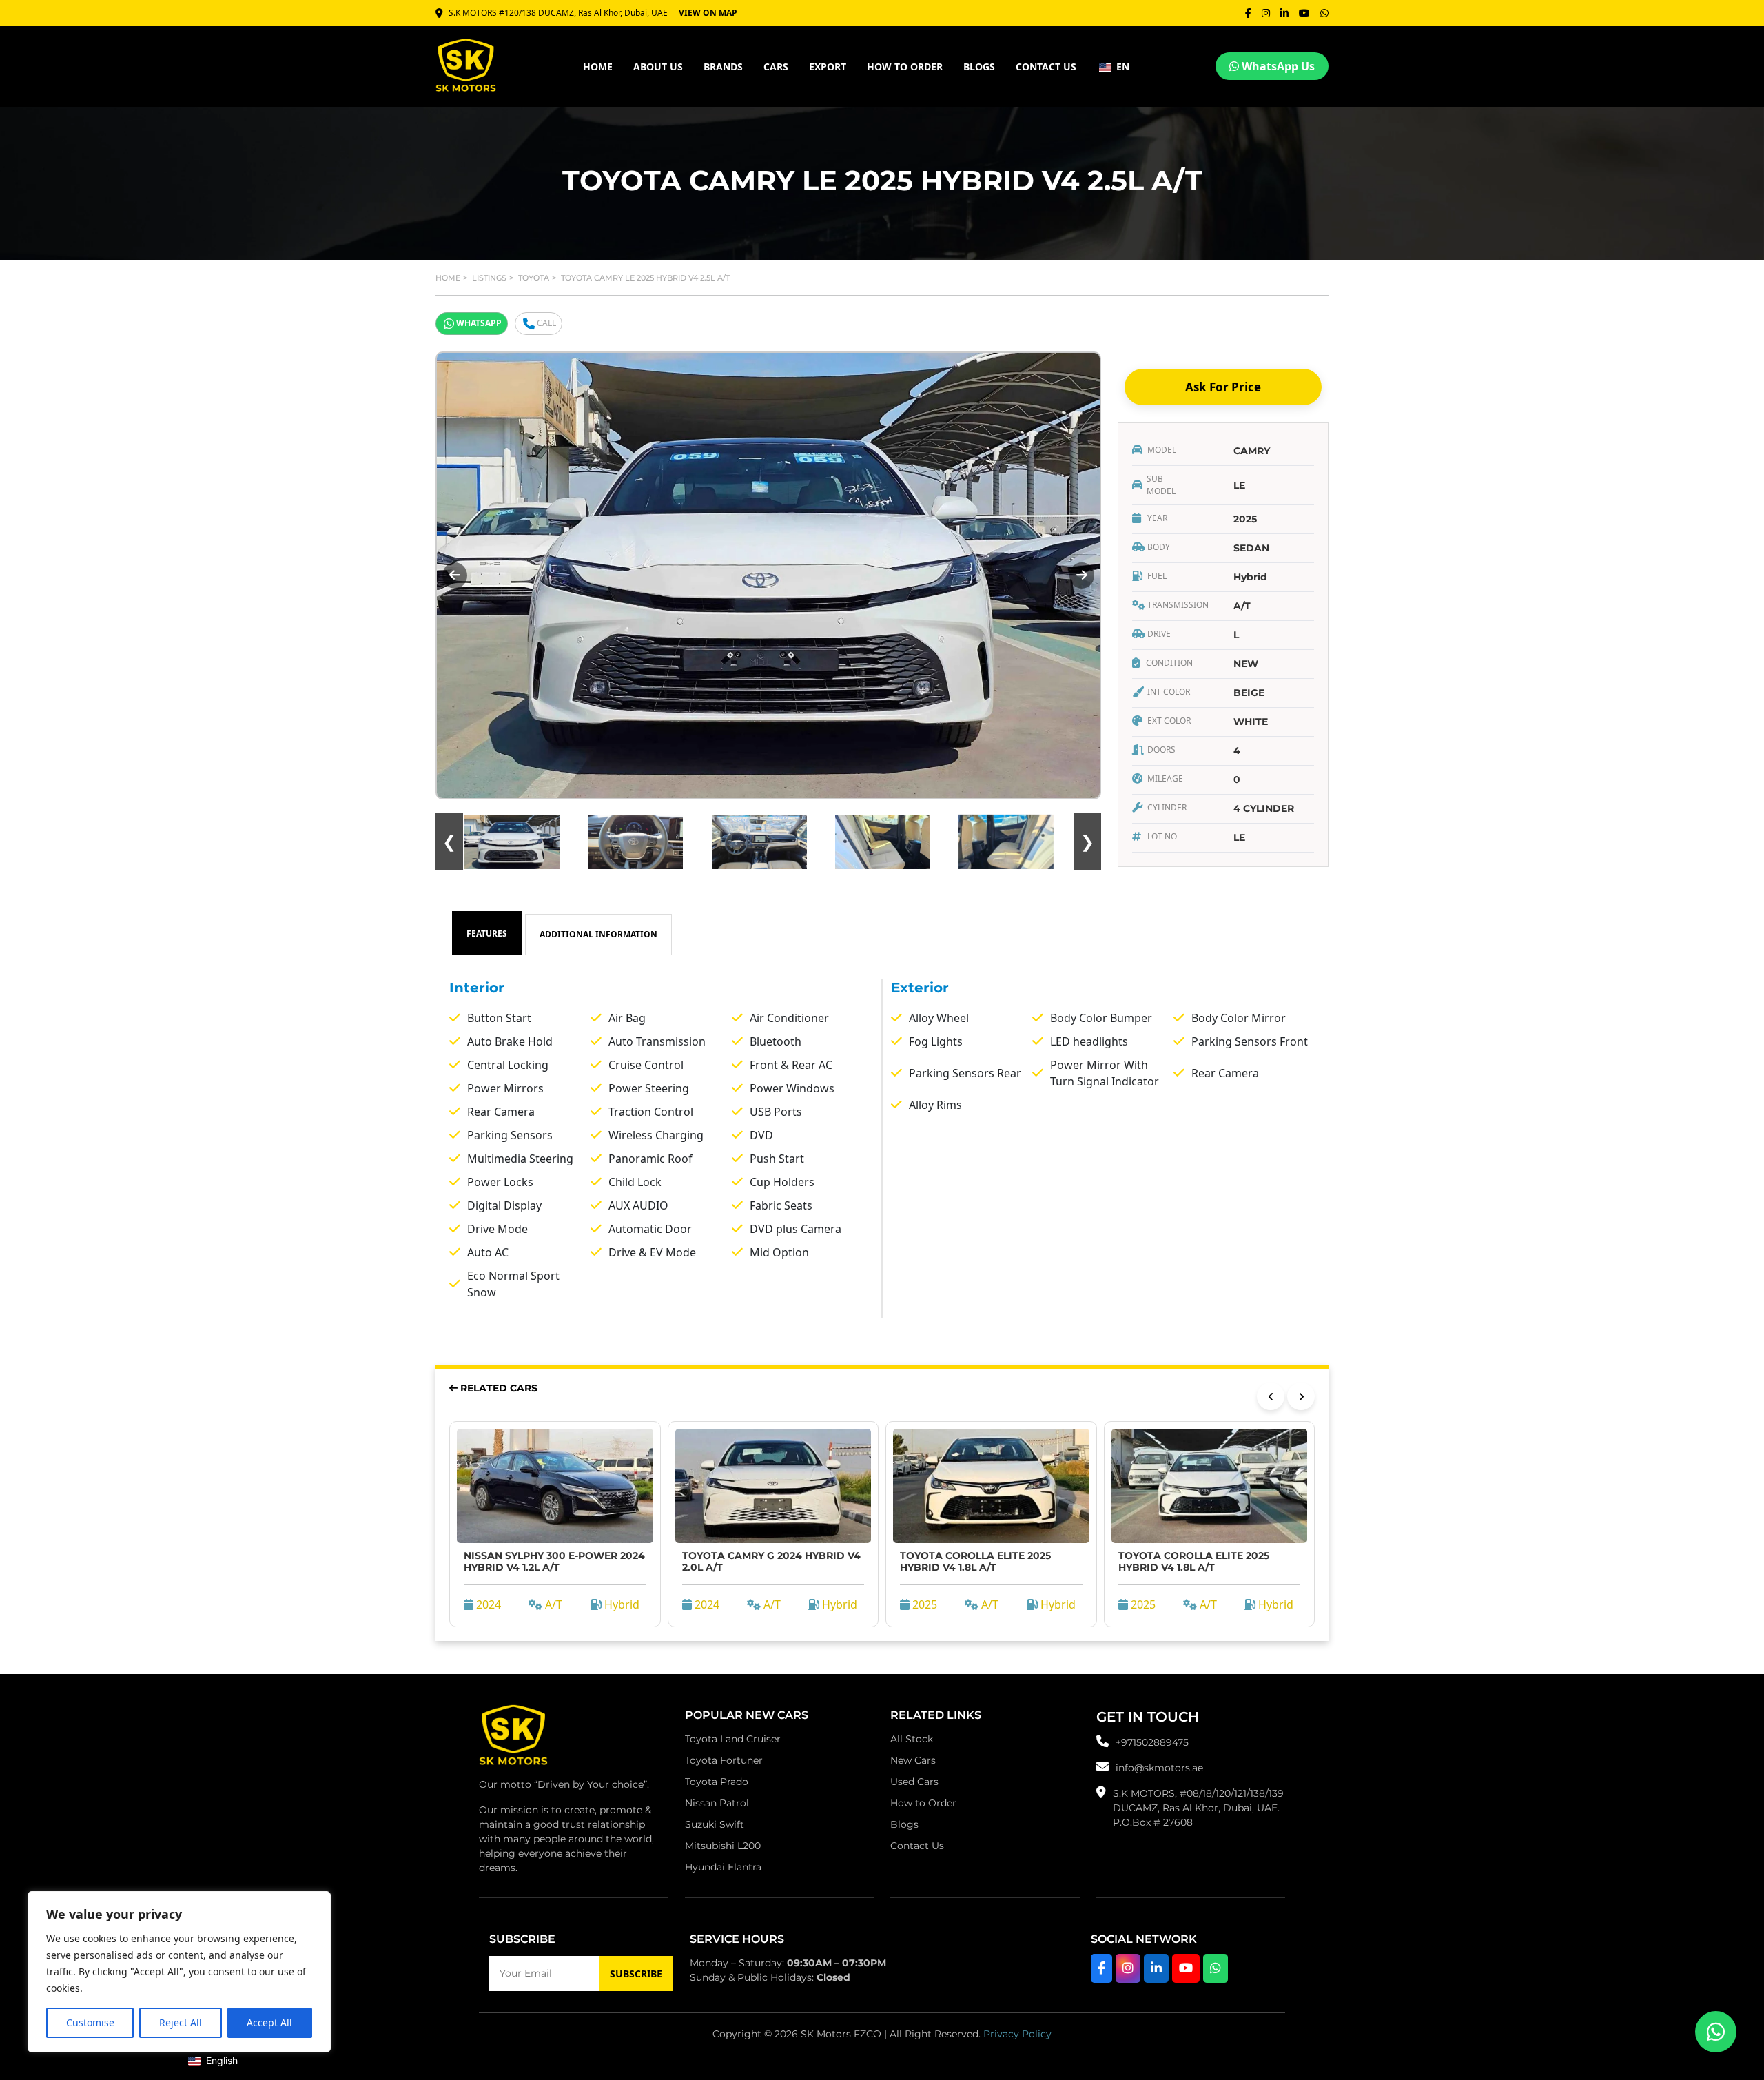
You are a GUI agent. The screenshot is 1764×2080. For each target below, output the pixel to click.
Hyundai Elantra (723, 1867)
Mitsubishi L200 (723, 1846)
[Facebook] (1248, 13)
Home (448, 278)
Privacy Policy (1017, 2034)
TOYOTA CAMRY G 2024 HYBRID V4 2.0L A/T (771, 1561)
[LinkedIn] (1284, 13)
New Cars (913, 1760)
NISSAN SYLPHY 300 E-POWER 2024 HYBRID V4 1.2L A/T (554, 1561)
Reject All (181, 2022)
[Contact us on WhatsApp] (1716, 2032)
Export (828, 67)
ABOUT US (658, 67)
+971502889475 (1152, 1742)
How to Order (923, 1803)
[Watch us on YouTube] (1186, 1968)
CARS (776, 67)
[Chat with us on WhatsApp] (1216, 1968)
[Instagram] (1266, 13)
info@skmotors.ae (1159, 1768)
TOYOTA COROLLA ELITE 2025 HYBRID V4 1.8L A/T (975, 1561)
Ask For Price (1223, 387)
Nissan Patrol (717, 1803)
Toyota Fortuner (724, 1760)
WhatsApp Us (1277, 66)
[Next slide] (1082, 575)
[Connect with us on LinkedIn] (1156, 1968)
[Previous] (1271, 1396)
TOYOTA (534, 278)
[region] (179, 1972)
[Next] (1301, 1396)
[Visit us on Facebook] (1101, 1968)
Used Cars (914, 1782)
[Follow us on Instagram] (1128, 1968)
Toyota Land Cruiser (733, 1739)
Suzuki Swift (715, 1824)
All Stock (912, 1739)
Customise (90, 2022)
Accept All (269, 2022)
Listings (489, 278)
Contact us (1046, 67)
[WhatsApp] (1324, 13)
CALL (546, 323)
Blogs (979, 67)
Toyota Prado (717, 1782)
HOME (598, 67)
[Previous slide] (455, 575)
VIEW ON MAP (708, 13)
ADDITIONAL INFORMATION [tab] (598, 934)
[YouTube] (1304, 13)
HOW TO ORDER (905, 67)
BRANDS (723, 67)
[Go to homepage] (513, 1739)
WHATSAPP (479, 323)
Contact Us (917, 1846)
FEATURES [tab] (487, 934)
